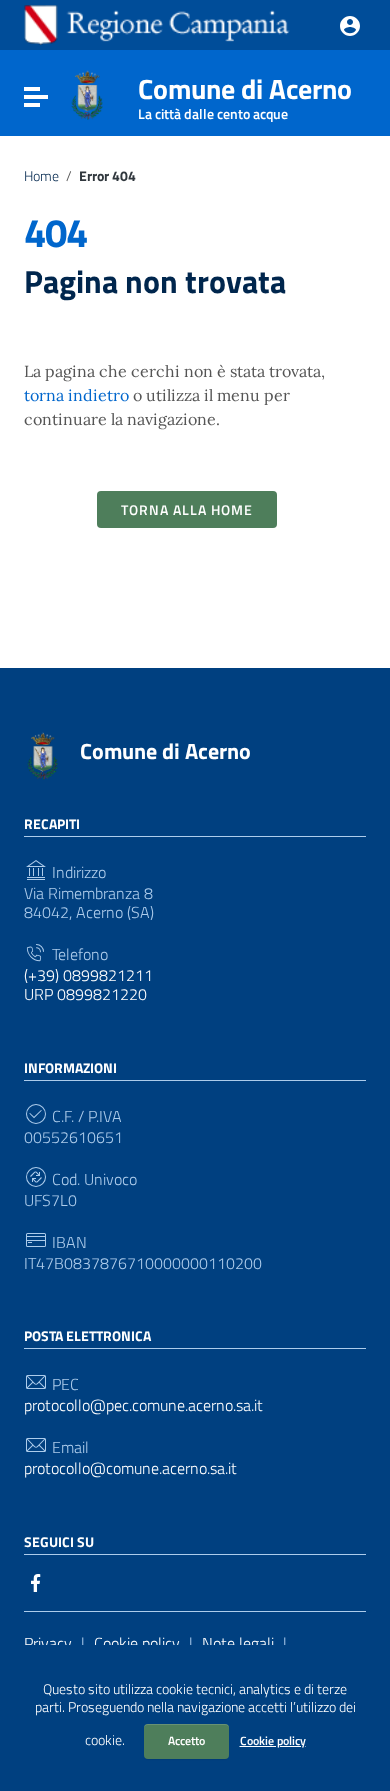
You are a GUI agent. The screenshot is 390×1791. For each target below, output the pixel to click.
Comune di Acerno (245, 93)
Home (41, 176)
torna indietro (76, 395)
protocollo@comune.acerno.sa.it (130, 1468)
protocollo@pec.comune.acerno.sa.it (143, 1405)
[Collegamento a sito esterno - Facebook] (36, 1581)
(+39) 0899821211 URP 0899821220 (88, 985)
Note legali (238, 1643)
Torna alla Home (187, 509)
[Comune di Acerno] (87, 93)
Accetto (186, 1740)
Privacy (48, 1643)
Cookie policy (273, 1740)
